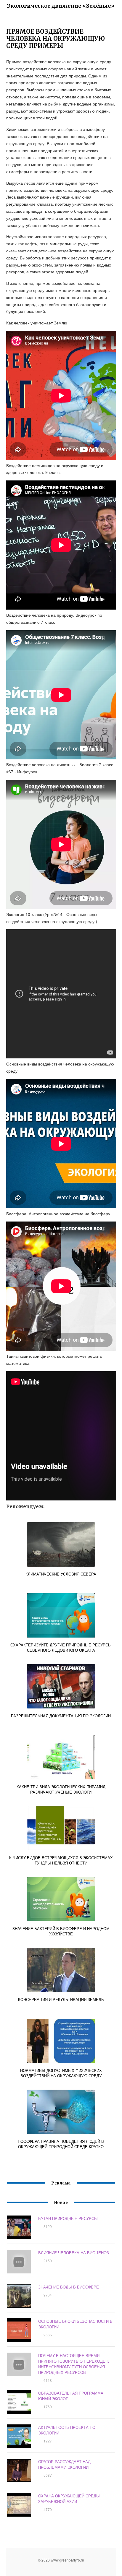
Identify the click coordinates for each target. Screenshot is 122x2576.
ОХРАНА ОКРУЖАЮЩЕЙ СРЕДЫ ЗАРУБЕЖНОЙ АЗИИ (69, 2499)
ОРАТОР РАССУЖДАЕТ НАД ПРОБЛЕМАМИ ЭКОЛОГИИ (64, 2464)
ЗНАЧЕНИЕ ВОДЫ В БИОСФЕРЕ (69, 2287)
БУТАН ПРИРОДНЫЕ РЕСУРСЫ (68, 2218)
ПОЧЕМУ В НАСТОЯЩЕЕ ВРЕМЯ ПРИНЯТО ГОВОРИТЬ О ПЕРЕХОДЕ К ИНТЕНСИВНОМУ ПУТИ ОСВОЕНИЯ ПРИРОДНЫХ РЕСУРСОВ (74, 2364)
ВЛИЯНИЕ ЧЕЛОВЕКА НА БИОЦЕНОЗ (74, 2253)
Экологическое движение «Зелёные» (61, 6)
